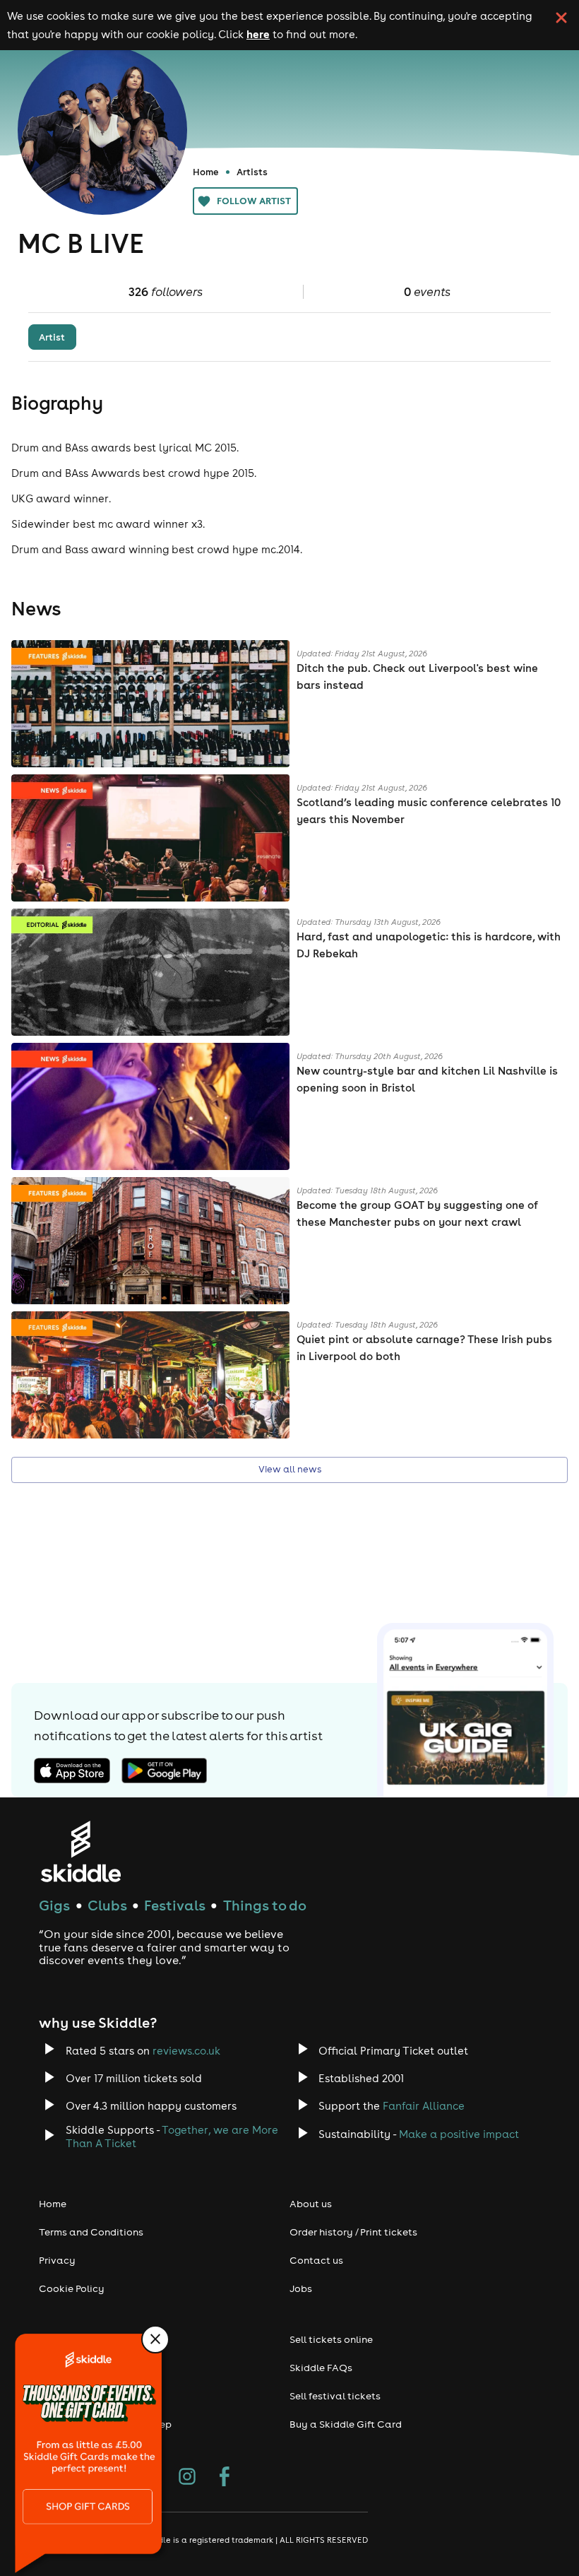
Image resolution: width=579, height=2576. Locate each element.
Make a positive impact (459, 2134)
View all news (290, 1469)
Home (206, 172)
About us (311, 2204)
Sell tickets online (331, 2339)
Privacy (57, 2260)
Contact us (316, 2260)
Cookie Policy (72, 2288)
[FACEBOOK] (225, 2478)
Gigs (54, 1905)
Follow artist (254, 201)
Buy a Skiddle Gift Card (346, 2424)
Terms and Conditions (91, 2232)
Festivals (175, 1905)
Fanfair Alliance (424, 2106)
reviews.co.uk (186, 2051)
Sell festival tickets (335, 2396)
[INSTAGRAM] (187, 2478)
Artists (252, 172)
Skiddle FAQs (321, 2368)
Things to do (265, 1905)
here (258, 34)
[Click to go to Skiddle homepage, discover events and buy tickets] (80, 1851)
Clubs (107, 1905)
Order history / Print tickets (353, 2232)
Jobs (301, 2288)
